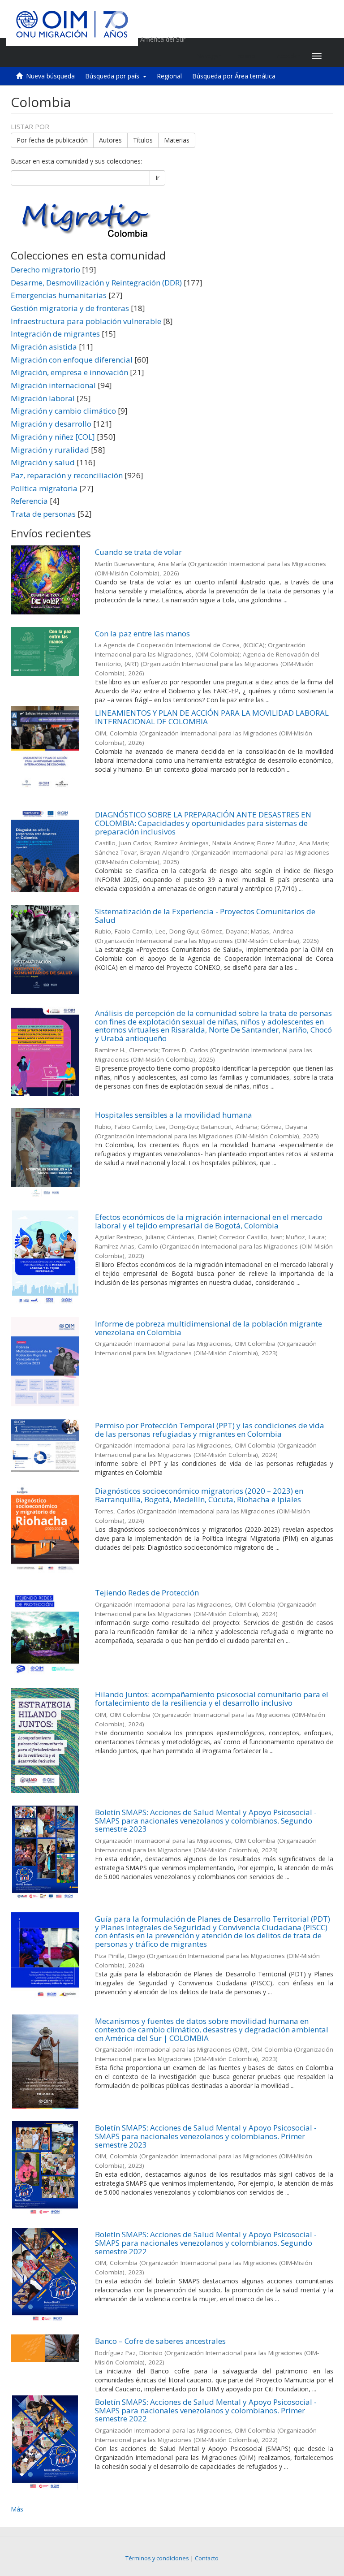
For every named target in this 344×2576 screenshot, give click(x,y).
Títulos (143, 140)
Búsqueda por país (114, 76)
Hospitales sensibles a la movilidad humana (174, 1115)
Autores (110, 140)
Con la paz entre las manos (142, 633)
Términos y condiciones (157, 2558)
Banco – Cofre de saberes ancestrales (160, 2341)
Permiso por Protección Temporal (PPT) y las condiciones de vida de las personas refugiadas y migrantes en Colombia (210, 1430)
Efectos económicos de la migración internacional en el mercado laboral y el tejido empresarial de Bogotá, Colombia (209, 1221)
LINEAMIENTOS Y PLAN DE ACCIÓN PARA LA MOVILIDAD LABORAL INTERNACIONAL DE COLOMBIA (212, 717)
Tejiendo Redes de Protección (147, 1593)
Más (17, 2509)
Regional (169, 76)
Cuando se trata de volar (138, 552)
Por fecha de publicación (52, 140)
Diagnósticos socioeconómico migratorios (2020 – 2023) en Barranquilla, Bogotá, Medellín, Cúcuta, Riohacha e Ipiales (199, 1495)
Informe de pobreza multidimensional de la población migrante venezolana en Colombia (209, 1328)
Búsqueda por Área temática (234, 76)
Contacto (207, 2558)
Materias (177, 140)
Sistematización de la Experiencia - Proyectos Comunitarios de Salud (205, 916)
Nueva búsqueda (50, 76)
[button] (249, 56)
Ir (157, 178)
